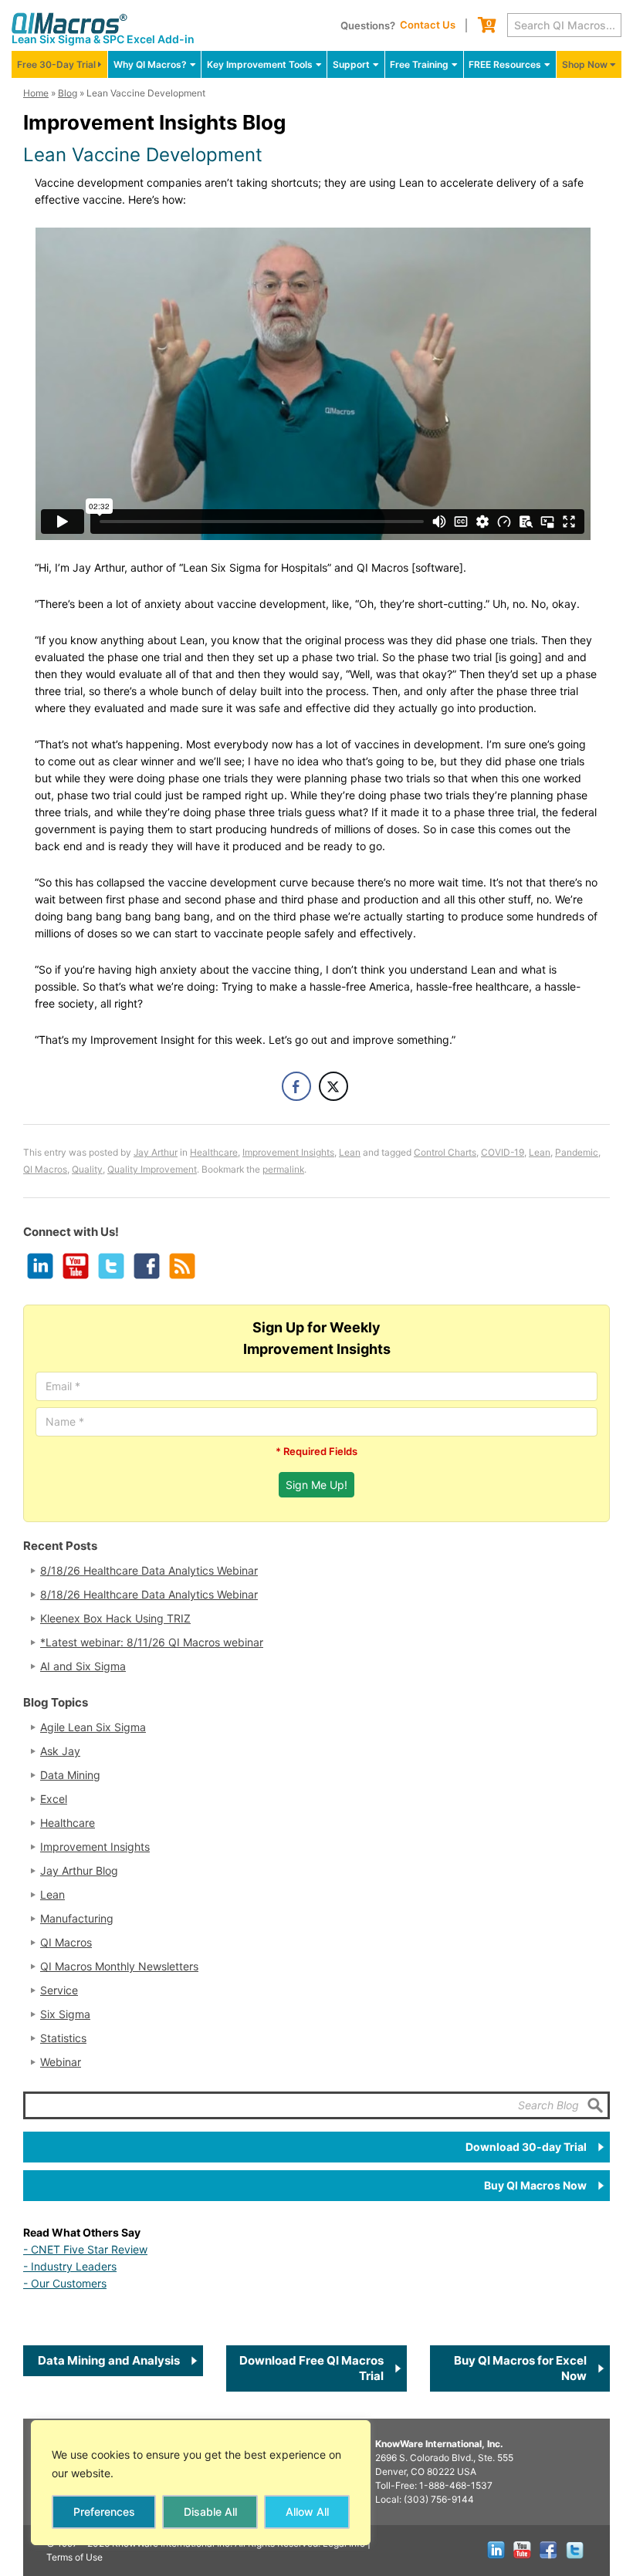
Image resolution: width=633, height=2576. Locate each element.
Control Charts (445, 1152)
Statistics (63, 2038)
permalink (283, 1169)
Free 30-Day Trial (56, 64)
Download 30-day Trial (526, 2147)
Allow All (307, 2512)
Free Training (419, 64)
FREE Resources (505, 64)
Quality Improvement (152, 1169)
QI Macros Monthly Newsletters (119, 1967)
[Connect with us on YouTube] (75, 1265)
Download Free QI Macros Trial (311, 2368)
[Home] (69, 23)
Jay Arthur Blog (79, 1871)
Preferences (104, 2512)
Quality (87, 1169)
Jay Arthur (156, 1152)
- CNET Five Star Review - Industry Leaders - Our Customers (85, 2266)
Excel (54, 1799)
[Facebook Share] (296, 1086)
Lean (350, 1152)
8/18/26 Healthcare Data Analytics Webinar (149, 1571)
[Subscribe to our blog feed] (181, 1265)
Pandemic (577, 1152)
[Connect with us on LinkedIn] (39, 1265)
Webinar (61, 2062)
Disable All (210, 2512)
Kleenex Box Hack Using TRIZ (115, 1619)
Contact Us (428, 25)
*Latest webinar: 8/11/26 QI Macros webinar (152, 1642)
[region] (201, 2483)
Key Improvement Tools (260, 64)
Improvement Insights (288, 1152)
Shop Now (585, 64)
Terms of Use (74, 2557)
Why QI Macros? (150, 64)
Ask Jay (60, 1751)
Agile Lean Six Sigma (93, 1727)
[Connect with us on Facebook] (146, 1265)
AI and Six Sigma (83, 1666)
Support (351, 64)
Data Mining (70, 1775)
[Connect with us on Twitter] (110, 1265)
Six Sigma (65, 2014)
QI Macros (45, 1169)
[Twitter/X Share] (333, 1086)
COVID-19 (503, 1152)
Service (59, 1990)
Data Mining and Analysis (109, 2360)
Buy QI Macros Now (535, 2185)
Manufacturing (77, 1919)
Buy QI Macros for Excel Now (520, 2368)
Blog (68, 93)
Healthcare (214, 1152)
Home (36, 93)
